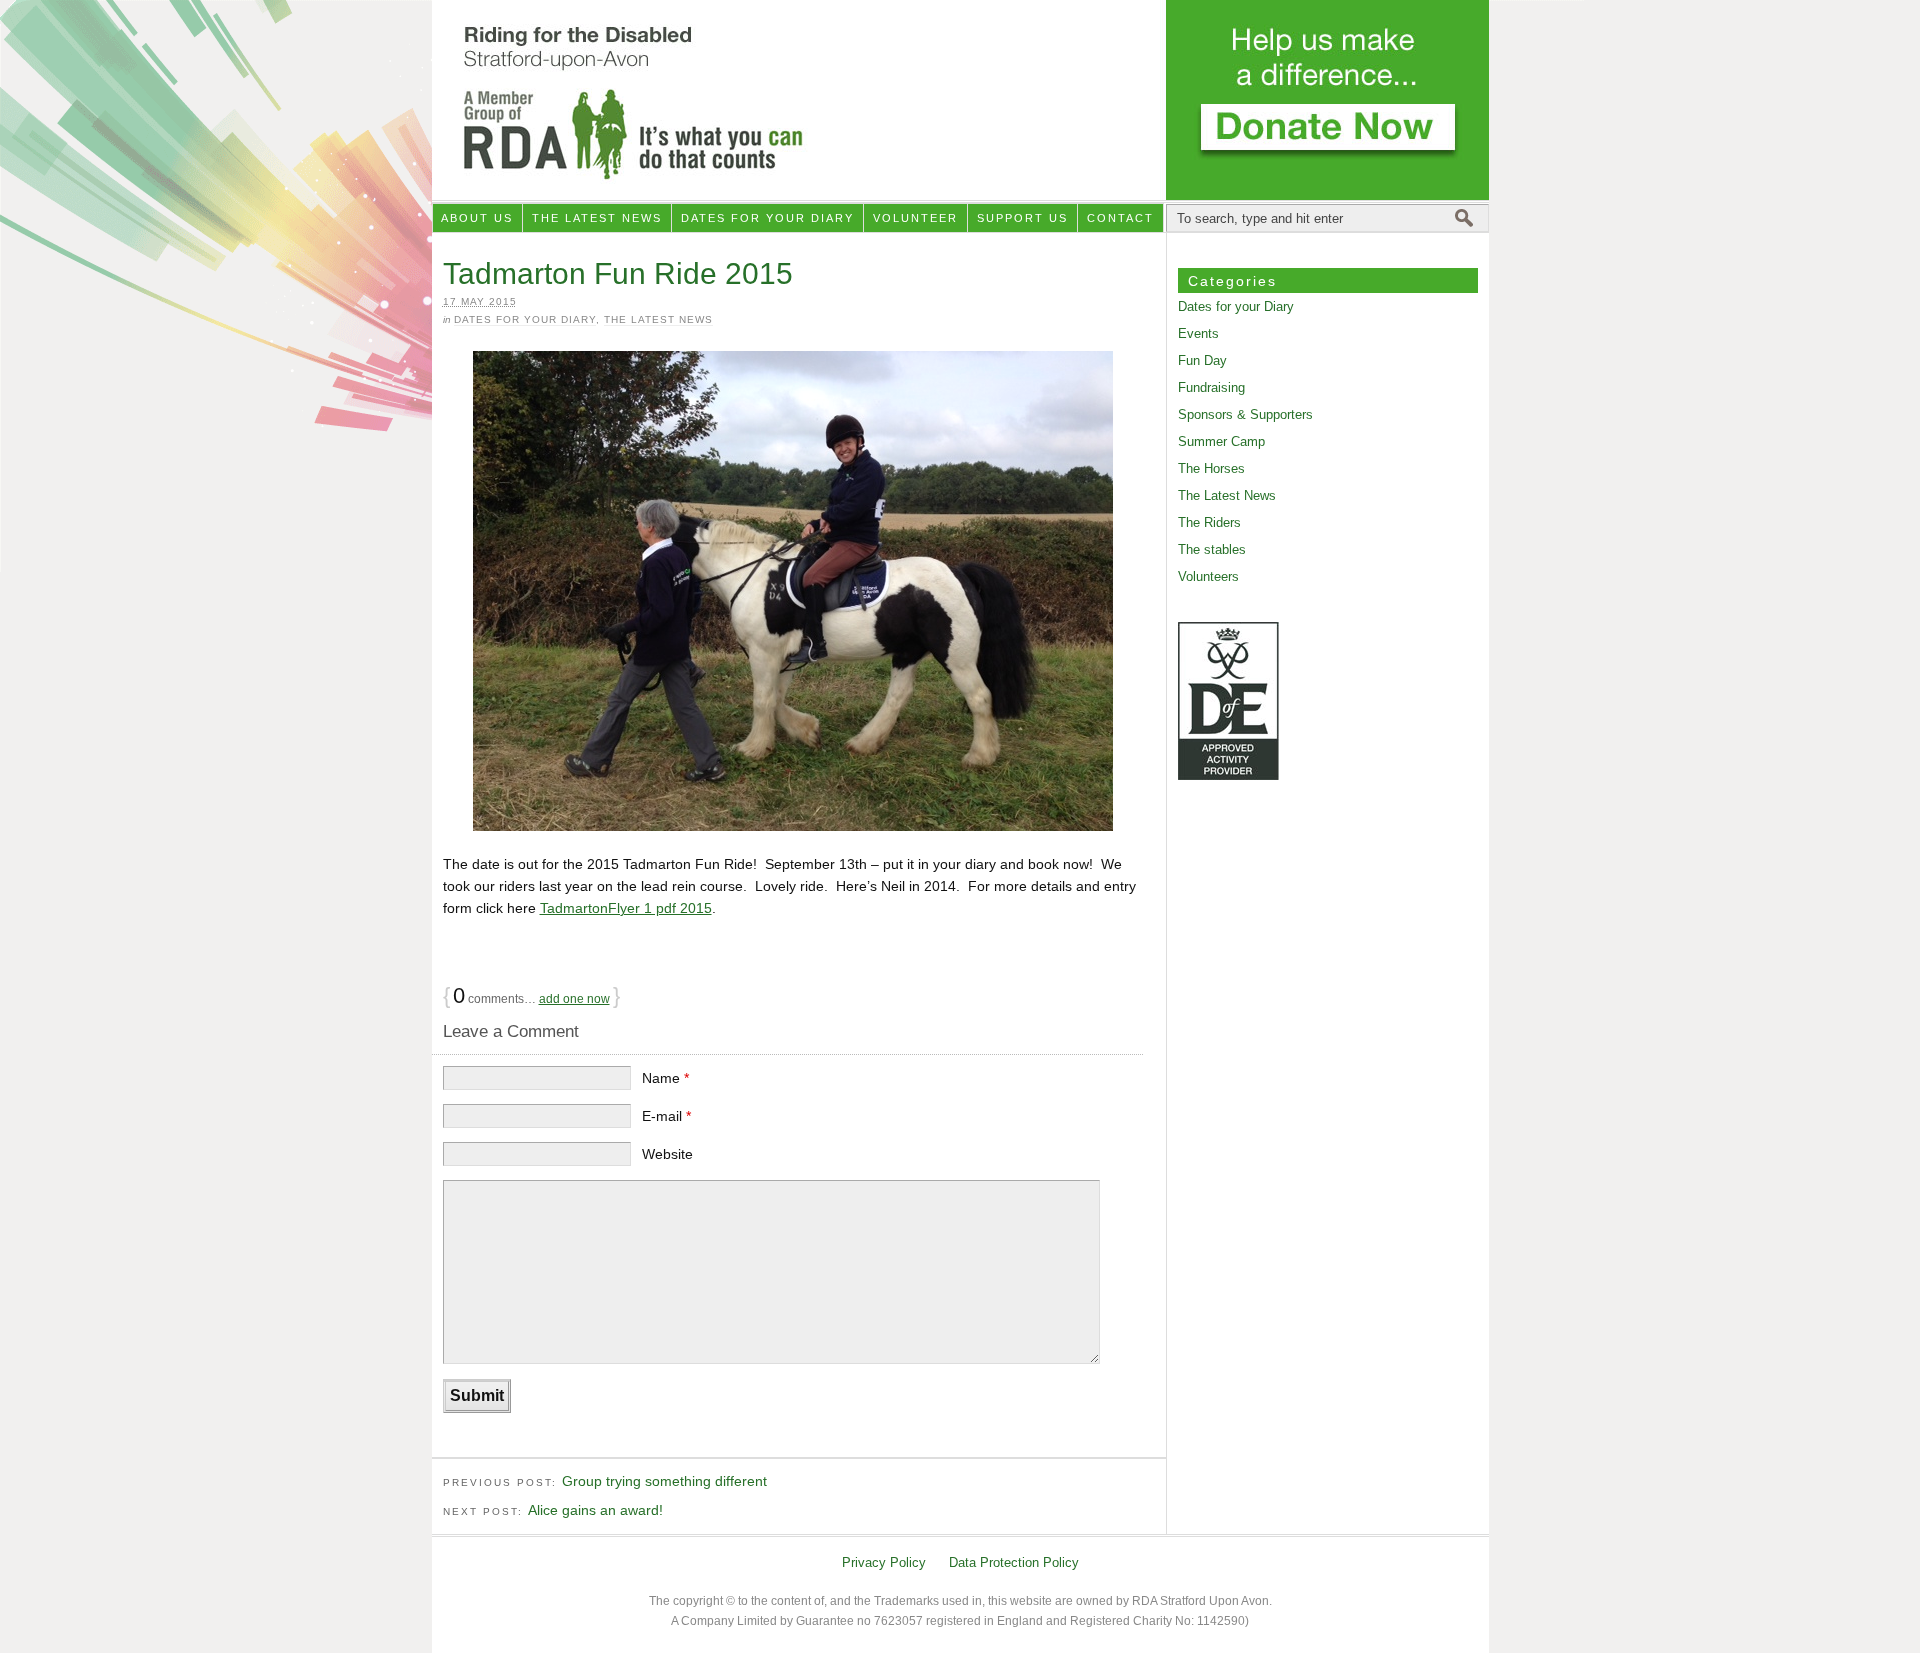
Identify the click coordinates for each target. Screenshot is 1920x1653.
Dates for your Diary (767, 218)
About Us (477, 218)
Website (667, 1154)
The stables (1212, 549)
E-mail (666, 1116)
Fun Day (1202, 360)
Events (1198, 333)
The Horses (1211, 468)
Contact (1120, 218)
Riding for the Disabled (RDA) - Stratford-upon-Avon (960, 100)
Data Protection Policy (1014, 1562)
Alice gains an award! (595, 1510)
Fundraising (1211, 387)
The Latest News (597, 218)
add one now (574, 999)
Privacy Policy (884, 1562)
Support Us (1022, 218)
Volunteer (915, 218)
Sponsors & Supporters (1245, 414)
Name (665, 1078)
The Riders (1209, 522)
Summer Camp (1221, 441)
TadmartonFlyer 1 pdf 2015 (626, 908)
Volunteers (1208, 576)
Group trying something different (664, 1481)
